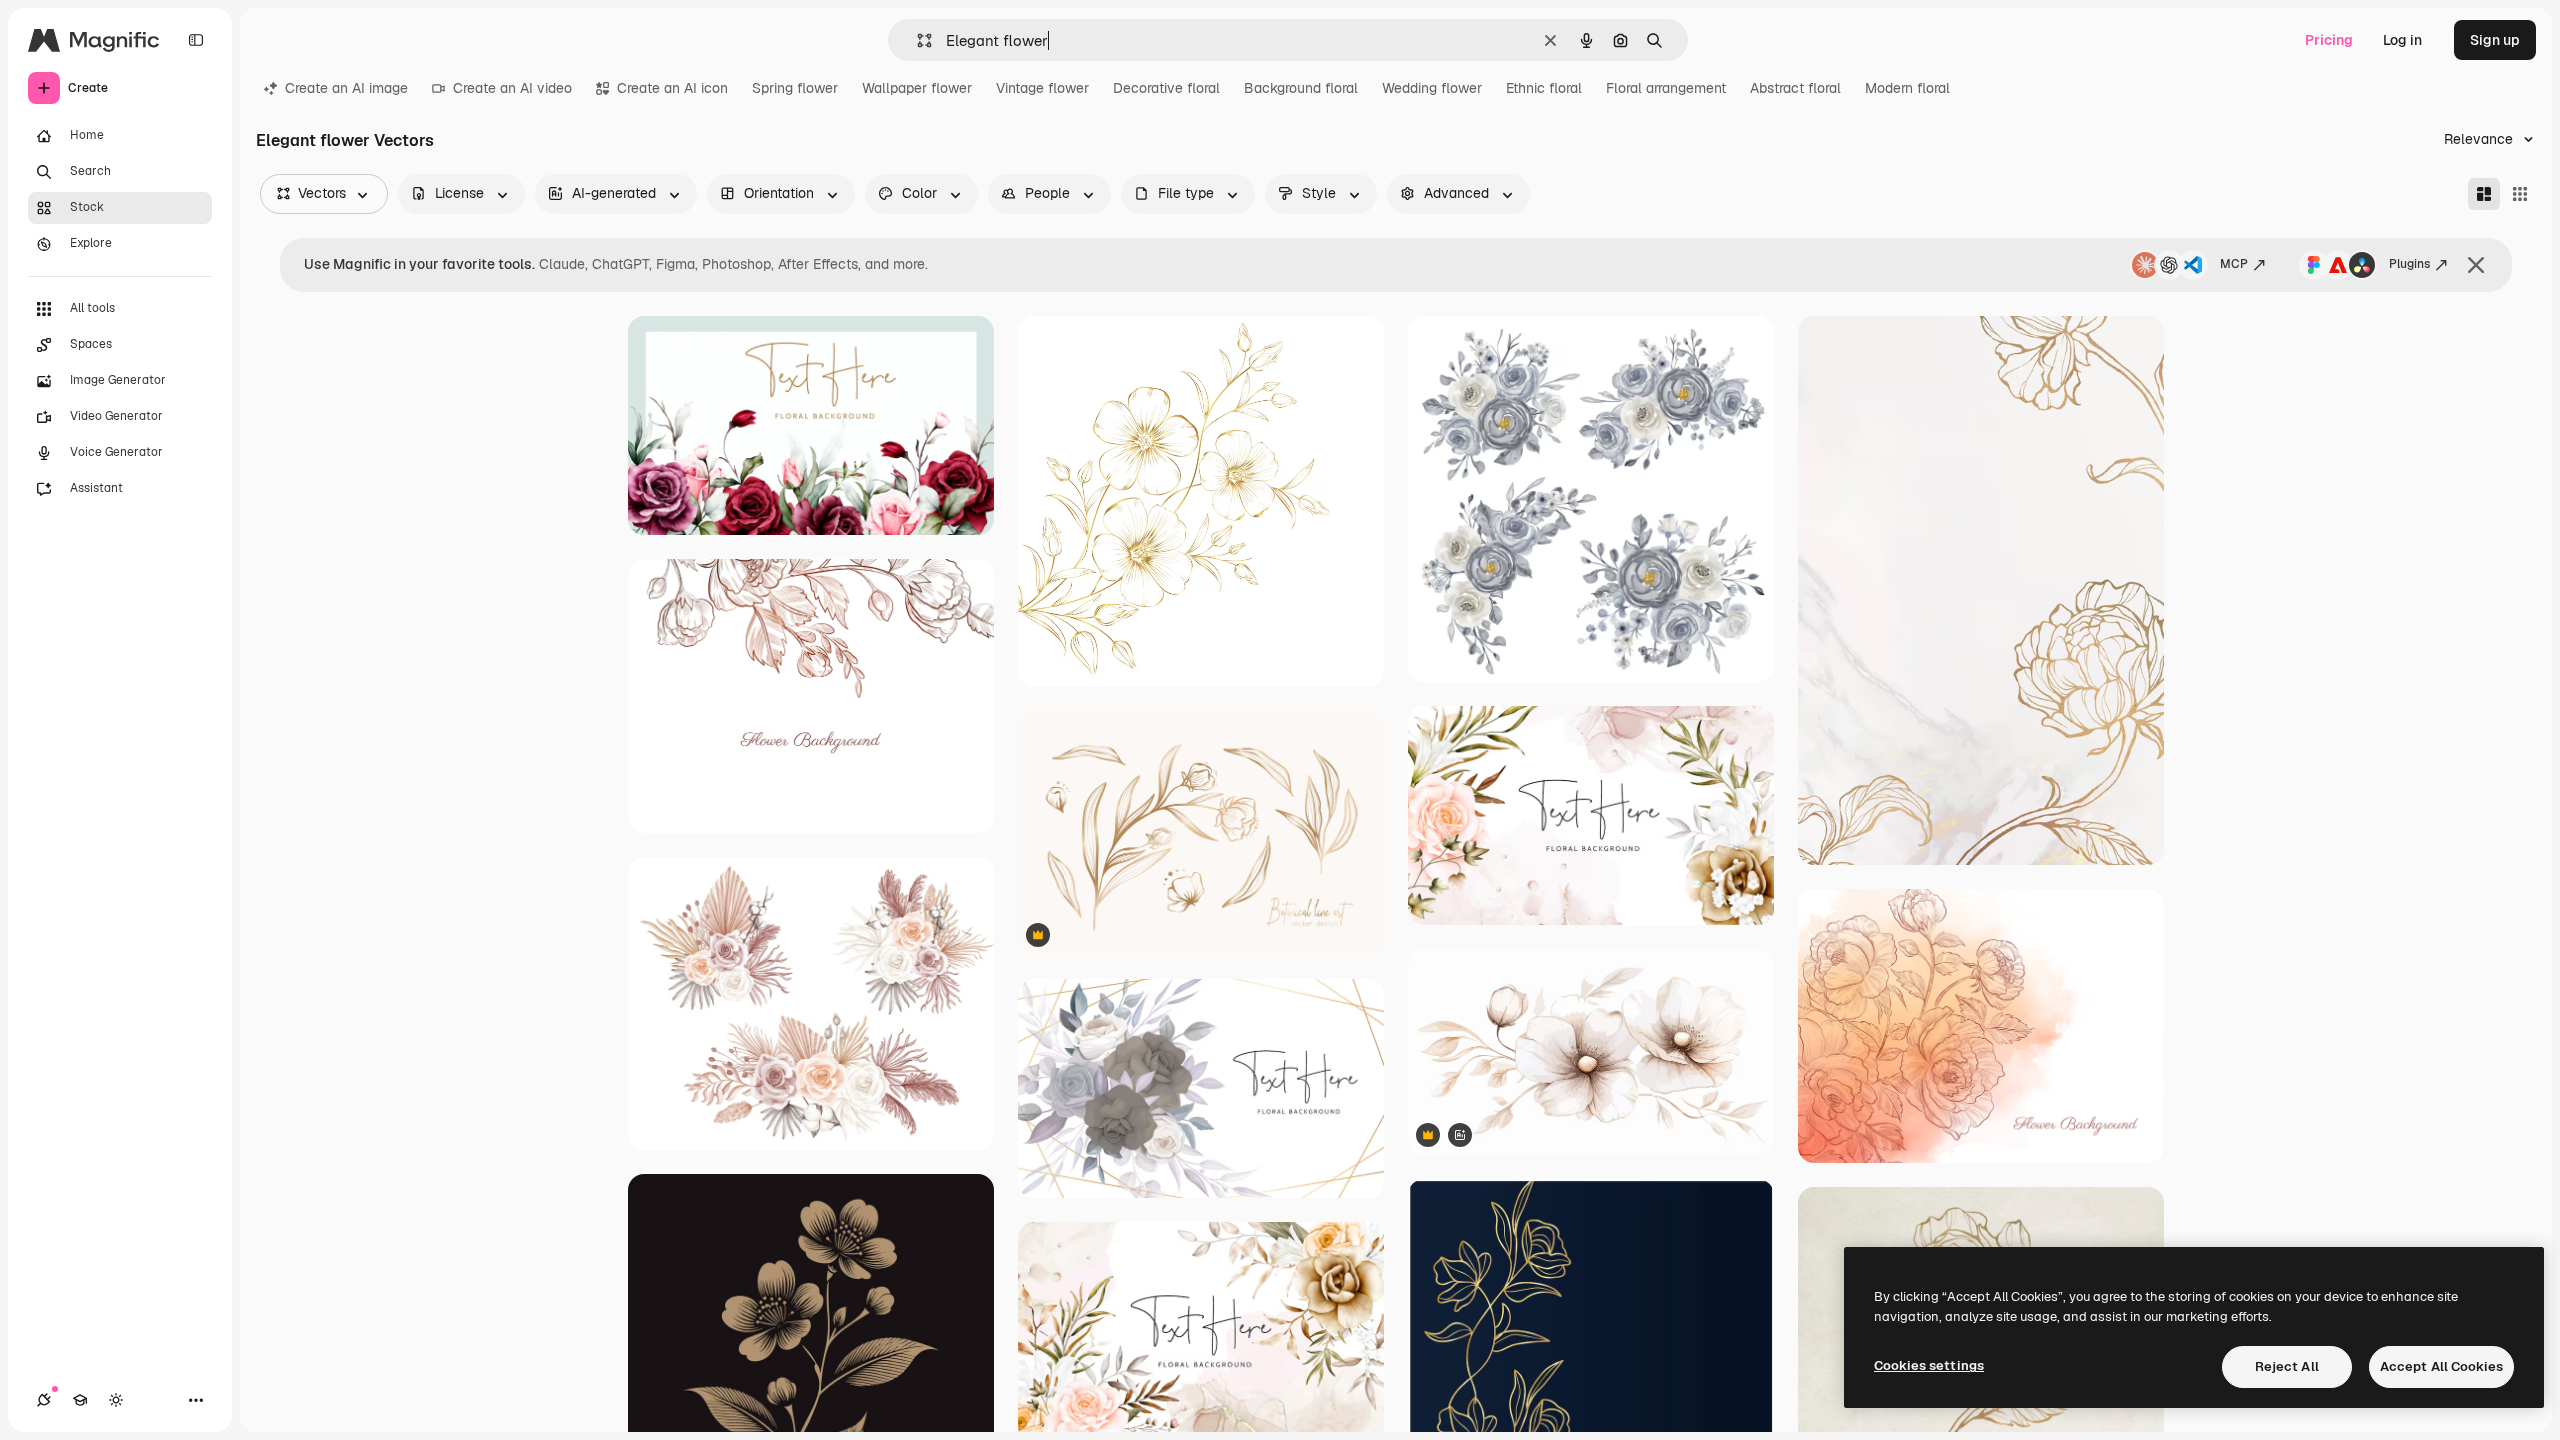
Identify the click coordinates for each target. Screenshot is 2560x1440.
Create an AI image (346, 88)
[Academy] (80, 1400)
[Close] (2476, 265)
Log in (2402, 40)
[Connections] (44, 1400)
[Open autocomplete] (916, 40)
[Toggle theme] (116, 1400)
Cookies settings (1929, 1365)
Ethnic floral (1544, 88)
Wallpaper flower (917, 88)
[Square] (2520, 194)
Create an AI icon (672, 88)
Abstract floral (1795, 88)
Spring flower (795, 88)
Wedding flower (1432, 88)
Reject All (2287, 1366)
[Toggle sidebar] (196, 40)
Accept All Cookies (2441, 1366)
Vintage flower (1042, 88)
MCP (2234, 264)
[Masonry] (2484, 194)
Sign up (2495, 40)
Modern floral (1907, 88)
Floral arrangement (1666, 88)
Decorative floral (1166, 88)
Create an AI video (512, 88)
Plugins (2409, 264)
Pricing (2329, 40)
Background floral (1301, 88)
